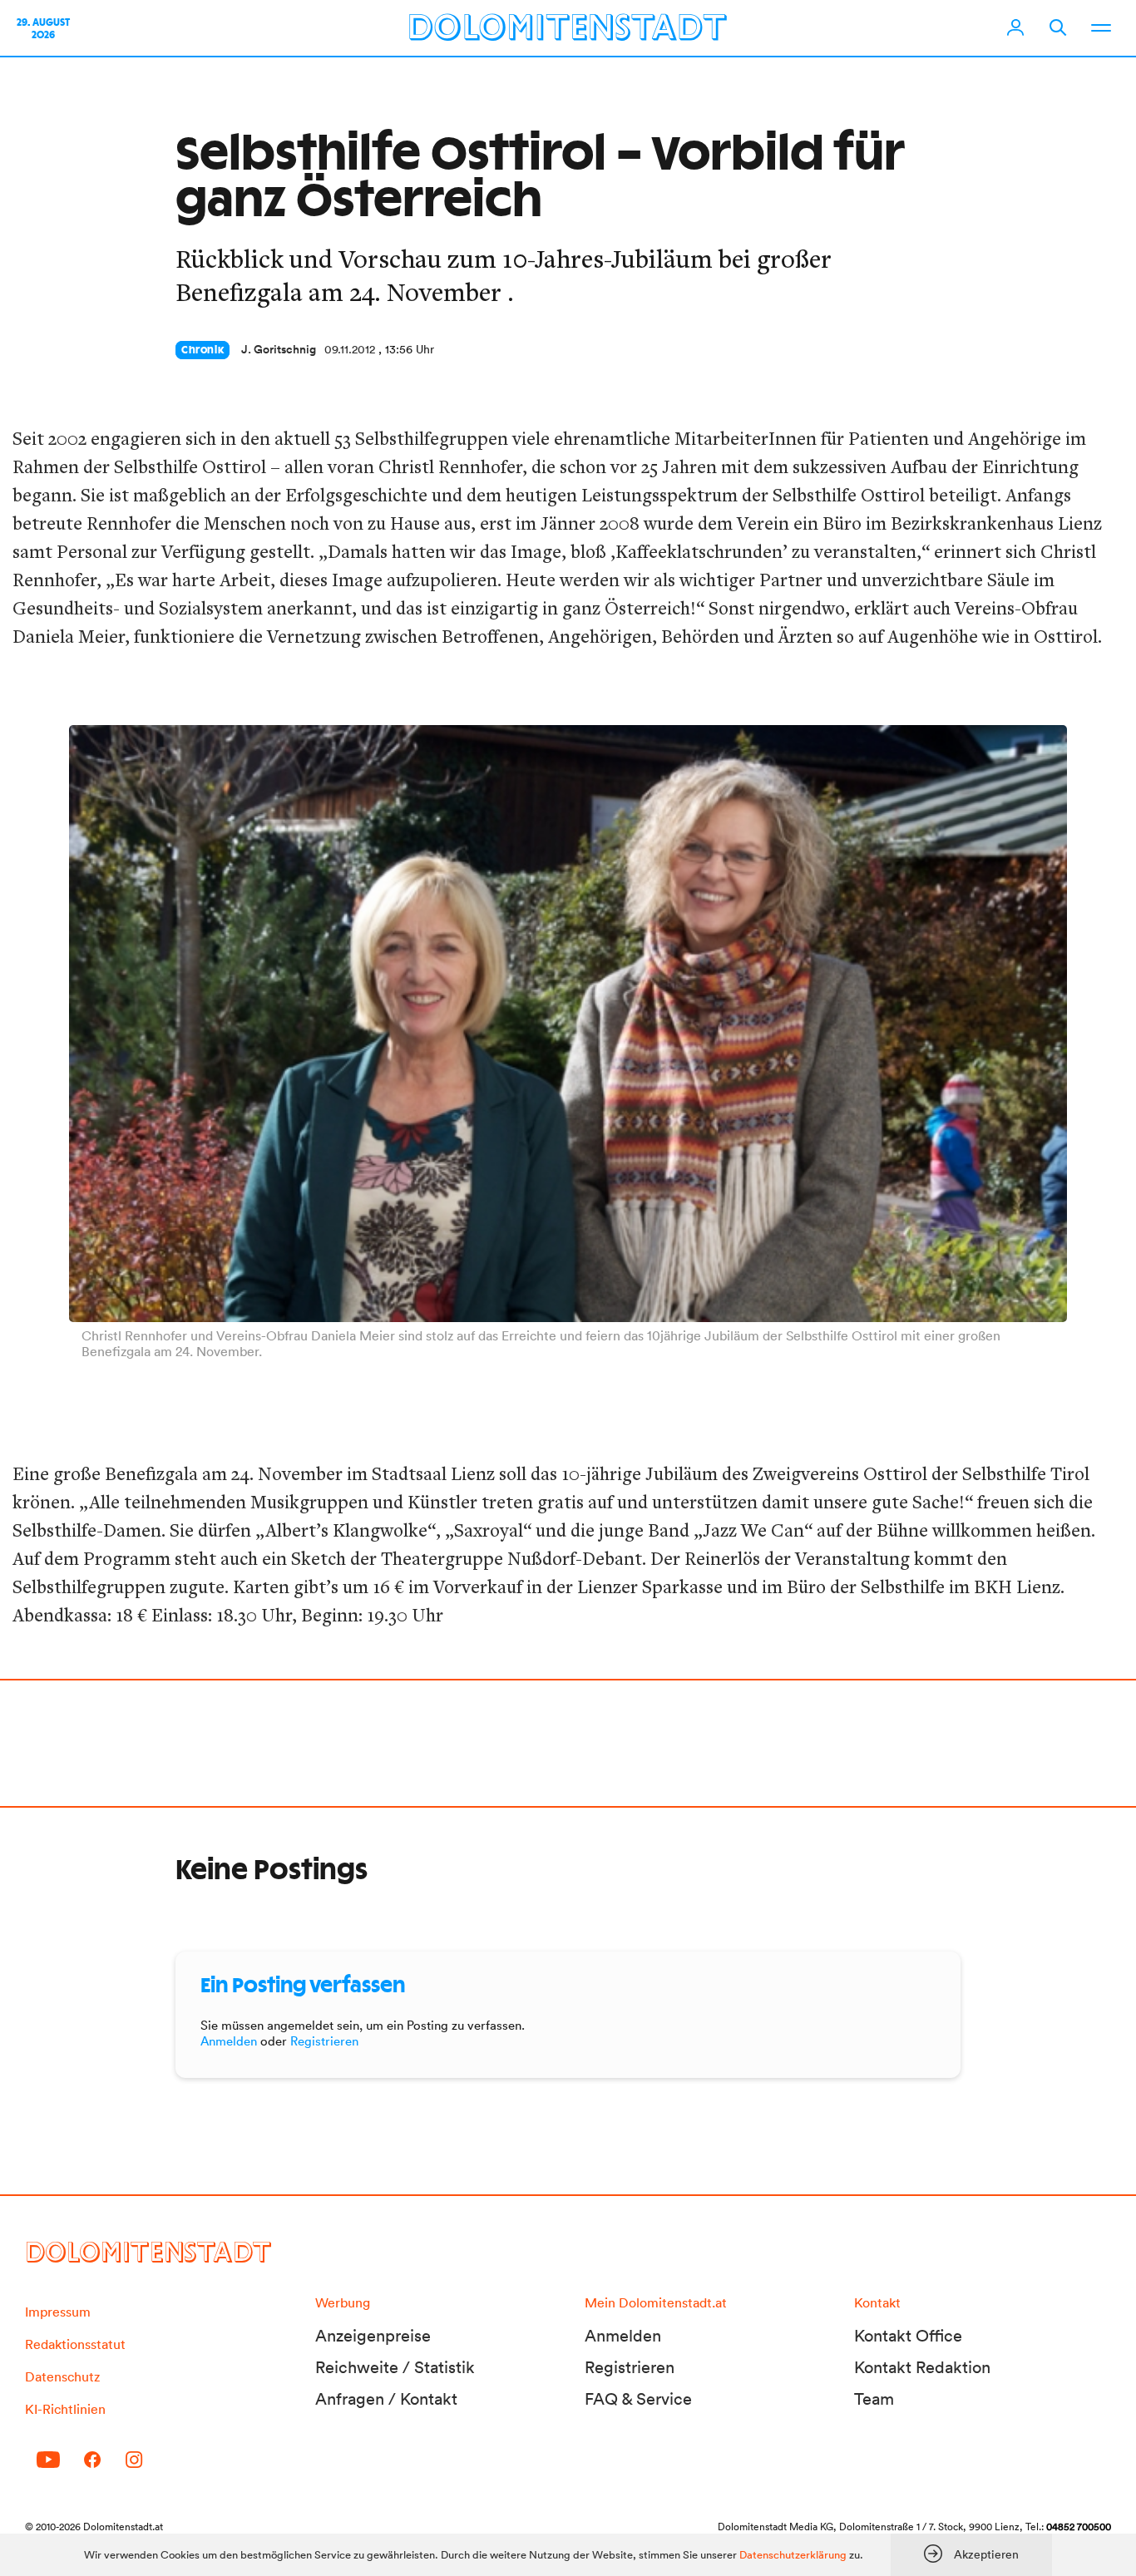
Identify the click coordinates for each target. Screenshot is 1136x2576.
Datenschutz (62, 2376)
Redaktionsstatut (75, 2344)
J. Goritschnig (279, 349)
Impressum (58, 2312)
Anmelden (229, 2041)
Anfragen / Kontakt (386, 2399)
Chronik (203, 350)
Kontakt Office (908, 2336)
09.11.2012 (350, 349)
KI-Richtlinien (65, 2409)
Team (874, 2399)
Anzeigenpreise (373, 2336)
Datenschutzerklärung (793, 2555)
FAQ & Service (638, 2399)
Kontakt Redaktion (922, 2367)
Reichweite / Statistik (395, 2367)
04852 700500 (1079, 2527)
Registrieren (324, 2041)
